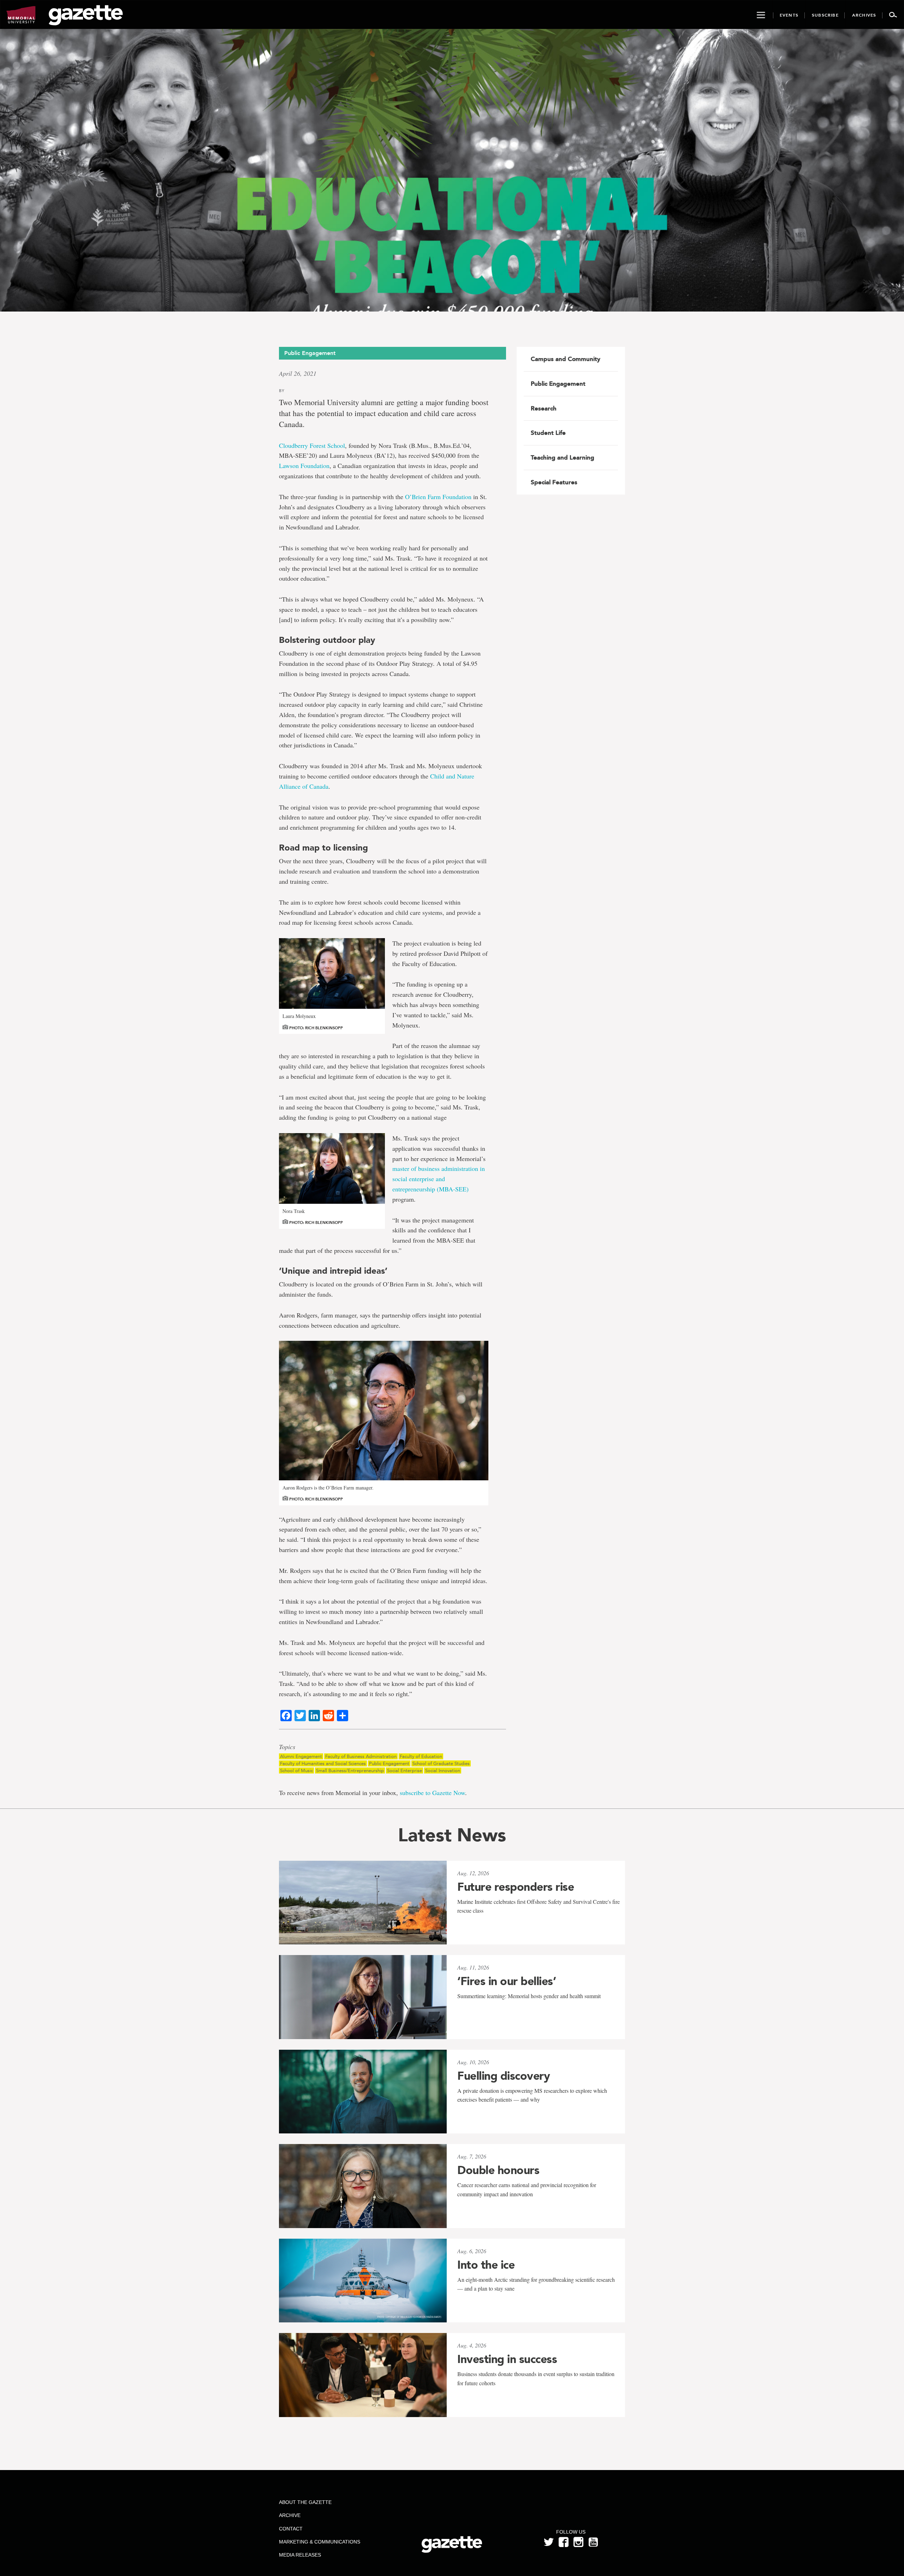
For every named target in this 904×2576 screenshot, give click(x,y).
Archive (290, 2515)
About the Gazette (305, 2502)
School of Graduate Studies (441, 1763)
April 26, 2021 (298, 373)
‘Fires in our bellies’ (507, 1981)
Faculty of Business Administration (361, 1756)
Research (544, 408)
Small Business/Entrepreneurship (350, 1770)
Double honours (498, 2170)
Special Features (554, 482)
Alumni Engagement (301, 1756)
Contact (291, 2529)
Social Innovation (443, 1770)
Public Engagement (389, 1763)
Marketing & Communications (320, 2542)
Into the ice (486, 2265)
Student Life (548, 433)
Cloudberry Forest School (312, 445)
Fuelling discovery (504, 2076)
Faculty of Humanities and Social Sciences (323, 1763)
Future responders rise (516, 1887)
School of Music (296, 1770)
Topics (287, 1747)
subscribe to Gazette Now (432, 1793)
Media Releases (300, 2555)
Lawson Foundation (304, 466)
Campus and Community (566, 359)
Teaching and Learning (563, 457)
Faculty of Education (421, 1756)
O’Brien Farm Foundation (438, 497)
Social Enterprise (405, 1770)
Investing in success (507, 2359)
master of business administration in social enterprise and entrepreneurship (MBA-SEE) (439, 1179)
